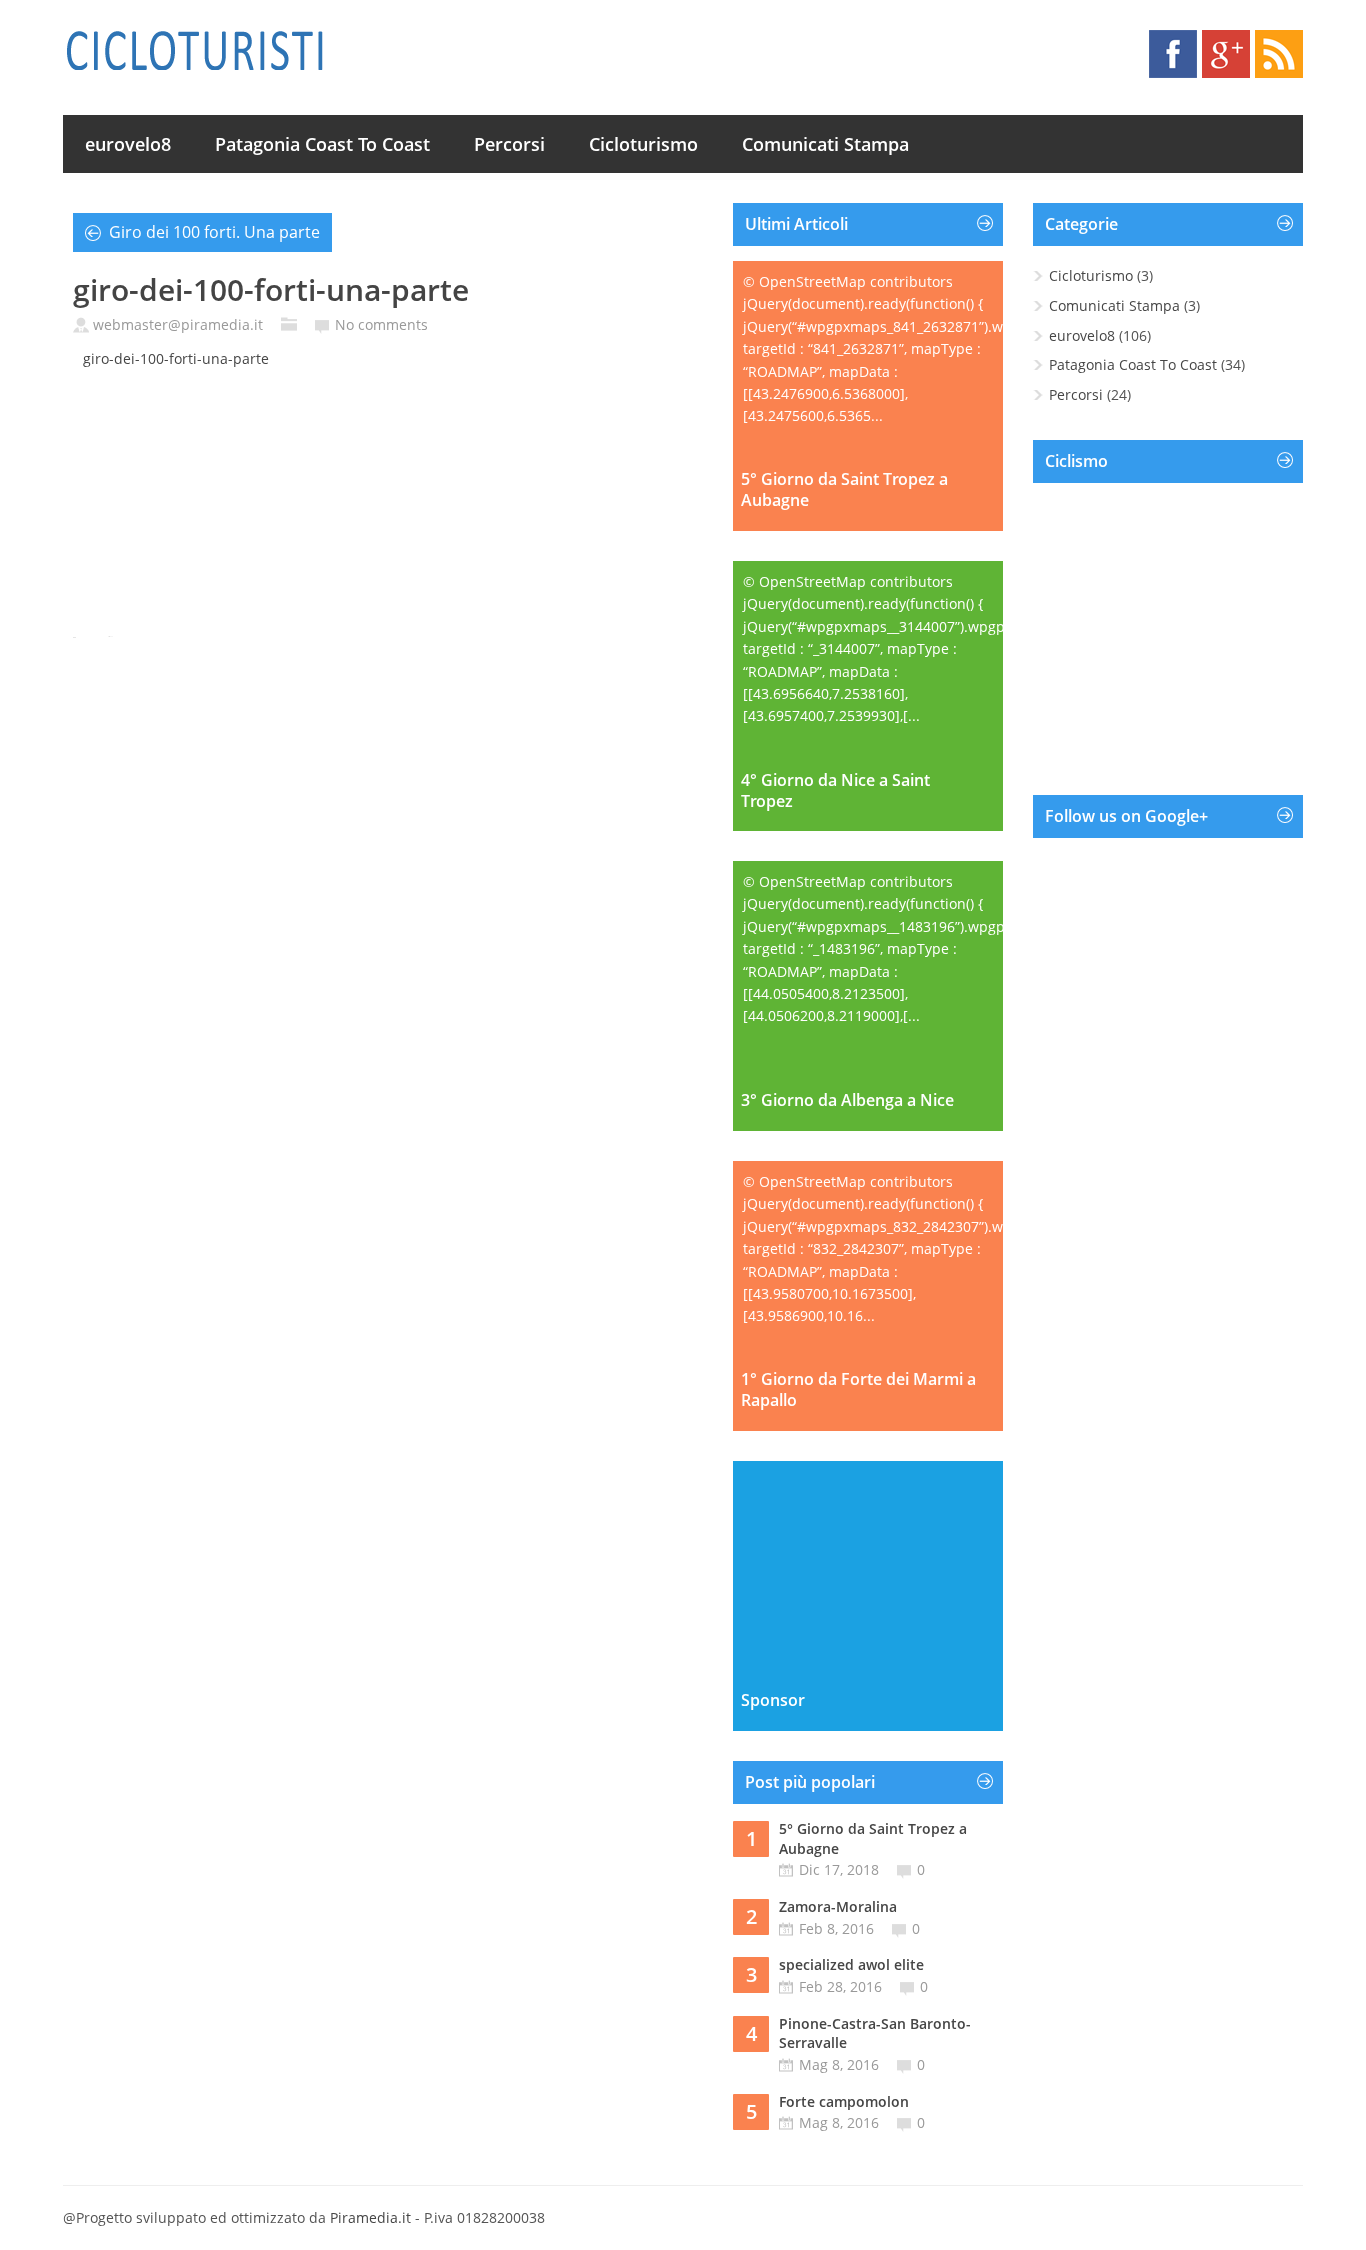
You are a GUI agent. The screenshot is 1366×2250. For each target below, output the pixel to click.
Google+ (1226, 54)
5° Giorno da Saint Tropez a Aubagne (844, 490)
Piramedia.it (370, 2217)
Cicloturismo (643, 144)
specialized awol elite (851, 1964)
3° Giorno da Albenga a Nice (847, 1100)
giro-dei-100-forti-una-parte (176, 358)
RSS (1279, 54)
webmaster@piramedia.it (178, 324)
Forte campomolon (844, 2101)
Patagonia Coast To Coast (322, 144)
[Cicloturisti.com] (194, 50)
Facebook (1173, 54)
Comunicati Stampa (825, 144)
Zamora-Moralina (838, 1906)
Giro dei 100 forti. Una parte (214, 232)
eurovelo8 (128, 144)
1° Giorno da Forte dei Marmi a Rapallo (858, 1390)
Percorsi (509, 144)
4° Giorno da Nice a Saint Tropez (835, 791)
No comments (381, 324)
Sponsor (773, 1700)
